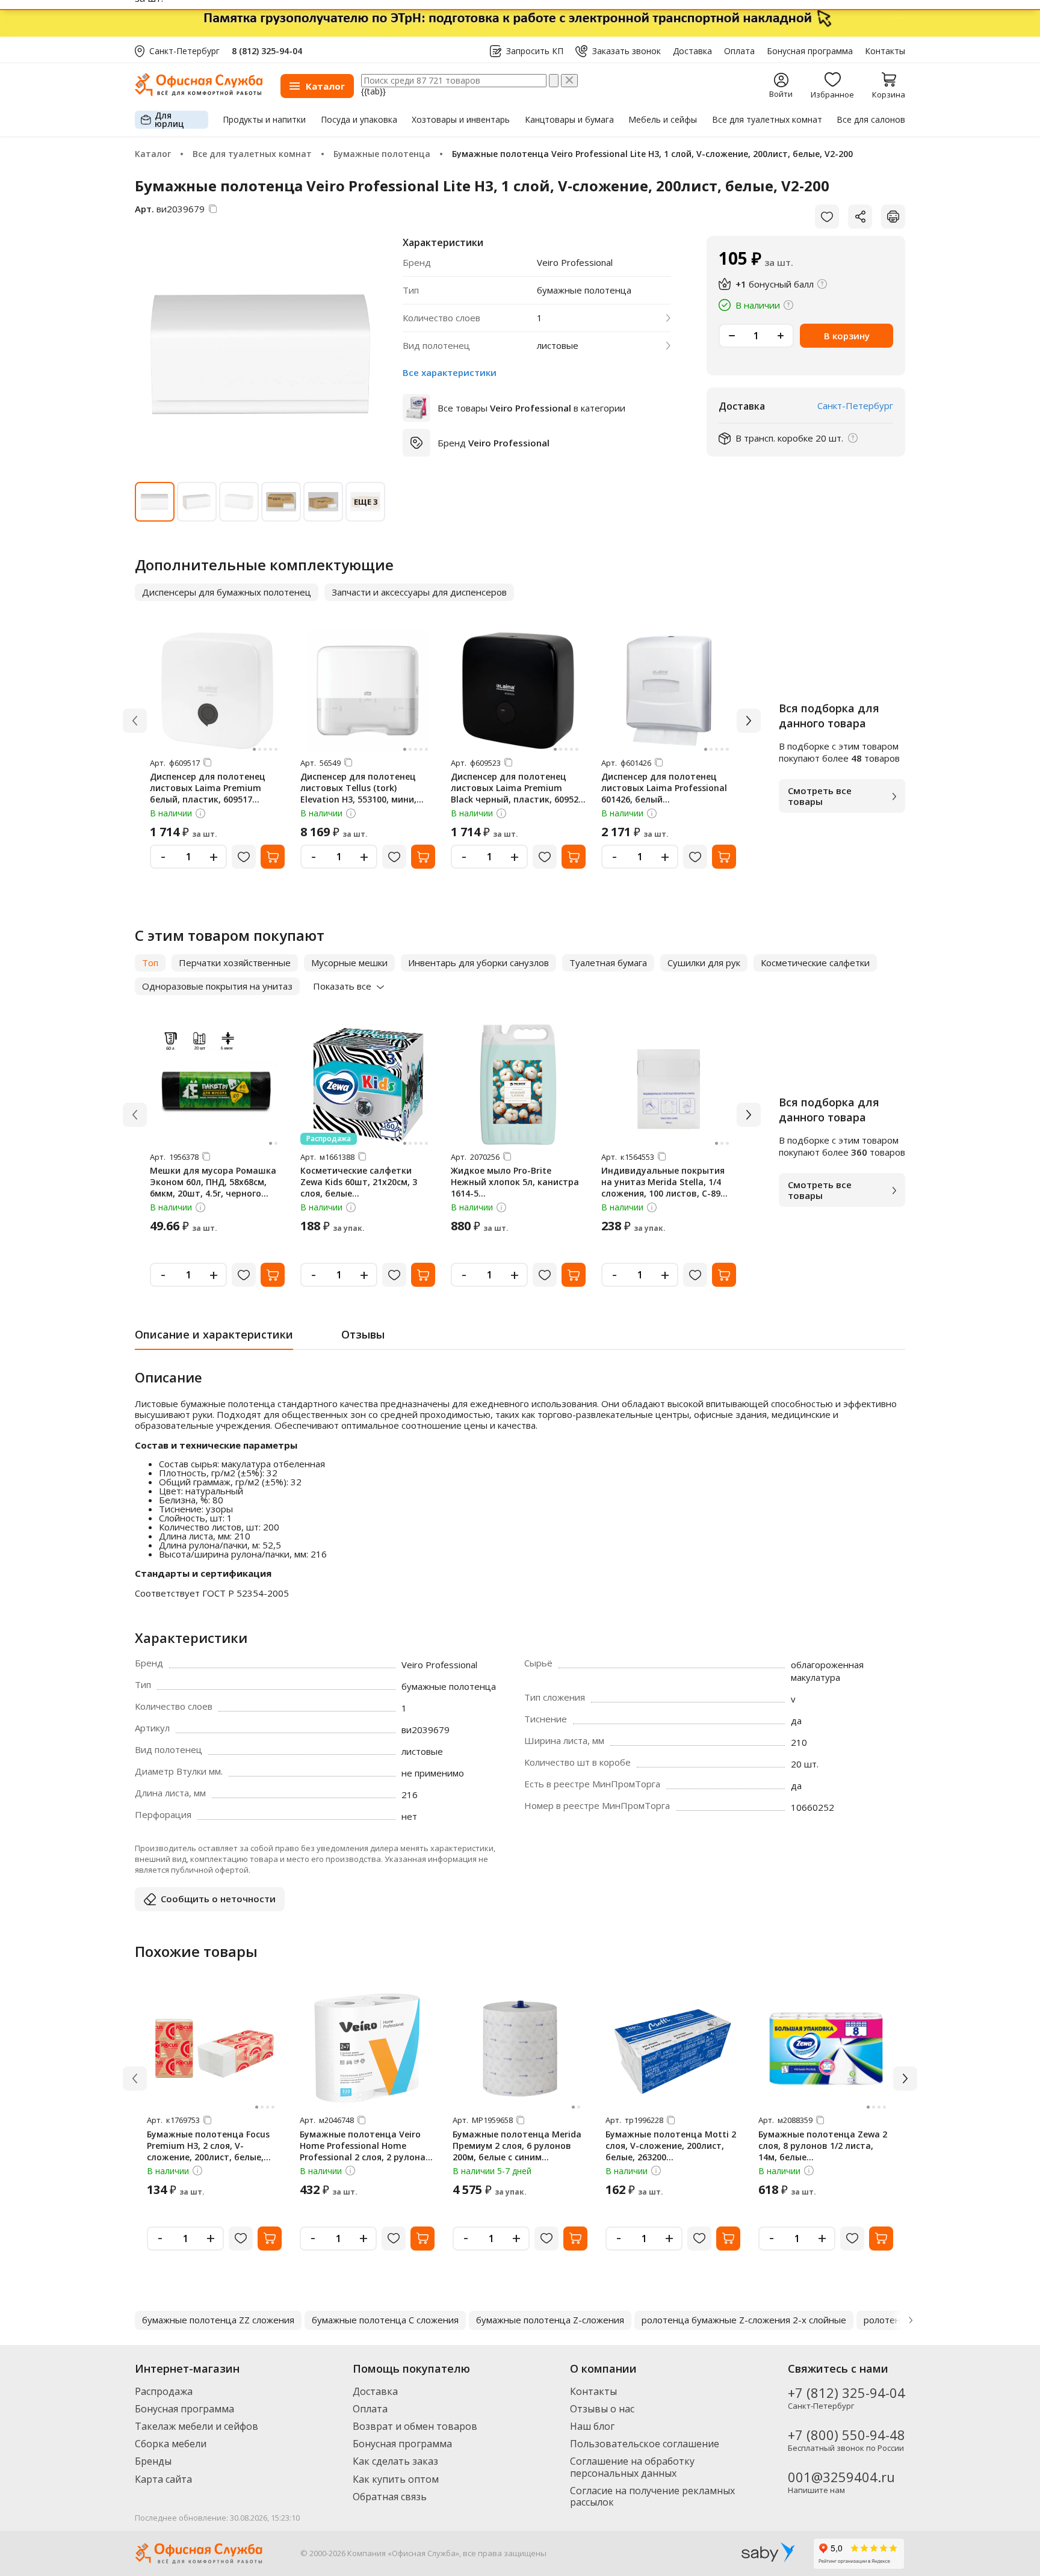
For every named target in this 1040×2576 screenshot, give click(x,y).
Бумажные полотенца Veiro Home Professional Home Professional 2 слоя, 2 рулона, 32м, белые (364, 2151)
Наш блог (592, 2426)
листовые (558, 346)
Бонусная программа (810, 51)
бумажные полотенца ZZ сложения (218, 2320)
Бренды (153, 2461)
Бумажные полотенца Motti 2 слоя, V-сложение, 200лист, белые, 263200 (671, 2146)
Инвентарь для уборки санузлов (478, 963)
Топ (150, 963)
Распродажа (164, 2391)
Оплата (739, 51)
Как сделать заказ (395, 2461)
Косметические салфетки (815, 963)
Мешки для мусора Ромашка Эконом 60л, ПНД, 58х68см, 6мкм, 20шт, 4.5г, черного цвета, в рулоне (213, 1188)
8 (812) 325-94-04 (267, 51)
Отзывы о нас (602, 2409)
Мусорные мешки (349, 963)
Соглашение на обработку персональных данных (632, 2467)
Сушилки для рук (704, 963)
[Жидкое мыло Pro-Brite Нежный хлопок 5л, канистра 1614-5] (518, 1085)
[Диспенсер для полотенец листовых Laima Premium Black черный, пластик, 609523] (518, 691)
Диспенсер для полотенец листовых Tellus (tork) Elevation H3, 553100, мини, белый (358, 793)
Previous (129, 2320)
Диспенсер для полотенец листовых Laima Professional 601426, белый (664, 788)
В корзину (847, 336)
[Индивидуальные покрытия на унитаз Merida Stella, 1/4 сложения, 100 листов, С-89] (669, 1085)
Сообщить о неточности (218, 1899)
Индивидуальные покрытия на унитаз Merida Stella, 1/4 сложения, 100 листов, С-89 (663, 1182)
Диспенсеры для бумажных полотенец (227, 592)
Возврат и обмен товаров (415, 2426)
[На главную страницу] (199, 93)
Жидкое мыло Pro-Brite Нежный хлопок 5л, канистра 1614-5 (515, 1182)
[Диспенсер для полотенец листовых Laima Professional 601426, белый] (669, 691)
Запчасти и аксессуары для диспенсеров (419, 592)
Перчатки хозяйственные (235, 963)
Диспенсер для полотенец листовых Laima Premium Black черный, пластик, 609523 (517, 788)
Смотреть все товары (820, 796)
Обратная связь (390, 2497)
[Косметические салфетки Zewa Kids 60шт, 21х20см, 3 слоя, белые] (368, 1085)
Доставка (692, 51)
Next (911, 2320)
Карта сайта (163, 2479)
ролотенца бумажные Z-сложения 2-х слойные (744, 2320)
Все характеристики (450, 372)
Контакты (885, 51)
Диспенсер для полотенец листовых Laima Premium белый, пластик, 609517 (208, 788)
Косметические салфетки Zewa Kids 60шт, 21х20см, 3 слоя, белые (359, 1182)
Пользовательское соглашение (645, 2444)
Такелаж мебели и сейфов (197, 2426)
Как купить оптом (396, 2479)
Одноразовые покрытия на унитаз (217, 986)
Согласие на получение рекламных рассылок (652, 2496)
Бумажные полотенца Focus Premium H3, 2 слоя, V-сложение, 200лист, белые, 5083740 (208, 2151)
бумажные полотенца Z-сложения (550, 2320)
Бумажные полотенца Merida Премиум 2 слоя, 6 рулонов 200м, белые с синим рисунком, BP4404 (517, 2151)
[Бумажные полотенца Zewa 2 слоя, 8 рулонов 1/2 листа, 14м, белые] (826, 2048)
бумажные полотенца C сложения (385, 2320)
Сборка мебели (171, 2444)
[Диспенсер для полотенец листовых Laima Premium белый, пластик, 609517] (217, 691)
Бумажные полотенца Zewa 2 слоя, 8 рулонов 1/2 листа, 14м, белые (823, 2146)
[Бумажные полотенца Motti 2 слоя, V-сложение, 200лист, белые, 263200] (673, 2048)
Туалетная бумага (608, 963)
